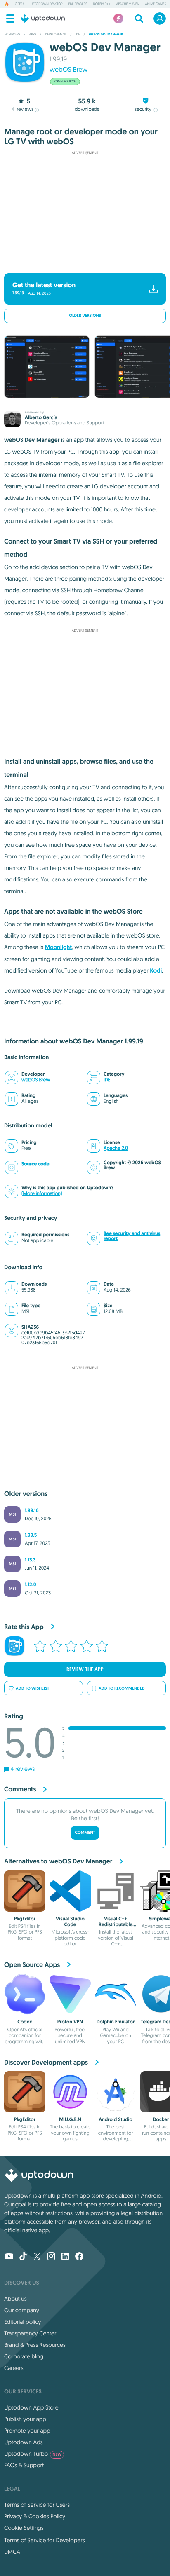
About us (15, 2299)
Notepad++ (102, 4)
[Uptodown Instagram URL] (51, 2257)
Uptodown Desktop (47, 4)
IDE (107, 1080)
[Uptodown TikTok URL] (23, 2257)
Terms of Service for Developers (45, 2540)
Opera (20, 4)
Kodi (156, 971)
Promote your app (27, 2431)
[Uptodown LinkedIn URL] (65, 2257)
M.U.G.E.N (70, 2119)
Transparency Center (30, 2333)
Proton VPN (70, 2022)
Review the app (85, 1669)
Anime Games (156, 4)
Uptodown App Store (31, 2407)
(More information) (42, 1194)
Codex (25, 2022)
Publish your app (25, 2419)
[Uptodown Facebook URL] (79, 2257)
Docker (161, 2119)
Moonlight (59, 947)
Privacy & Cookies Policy (35, 2516)
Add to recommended (122, 1688)
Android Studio (116, 2119)
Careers (14, 2368)
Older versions (85, 316)
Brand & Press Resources (35, 2345)
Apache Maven (127, 4)
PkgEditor (25, 1919)
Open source (65, 82)
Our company (22, 2310)
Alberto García (41, 417)
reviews (22, 109)
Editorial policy (22, 2322)
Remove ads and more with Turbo (81, 262)
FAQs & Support (24, 2465)
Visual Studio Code (70, 1922)
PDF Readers (78, 4)
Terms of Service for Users (37, 2505)
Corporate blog (24, 2356)
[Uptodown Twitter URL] (37, 2257)
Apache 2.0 (116, 1148)
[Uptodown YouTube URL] (9, 2257)
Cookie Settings (24, 2528)
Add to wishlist (32, 1688)
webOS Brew (68, 70)
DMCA (12, 2552)
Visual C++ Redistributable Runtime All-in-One (116, 1928)
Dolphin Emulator (116, 2022)
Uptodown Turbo (33, 2454)
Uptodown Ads (24, 2442)
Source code (35, 1164)
